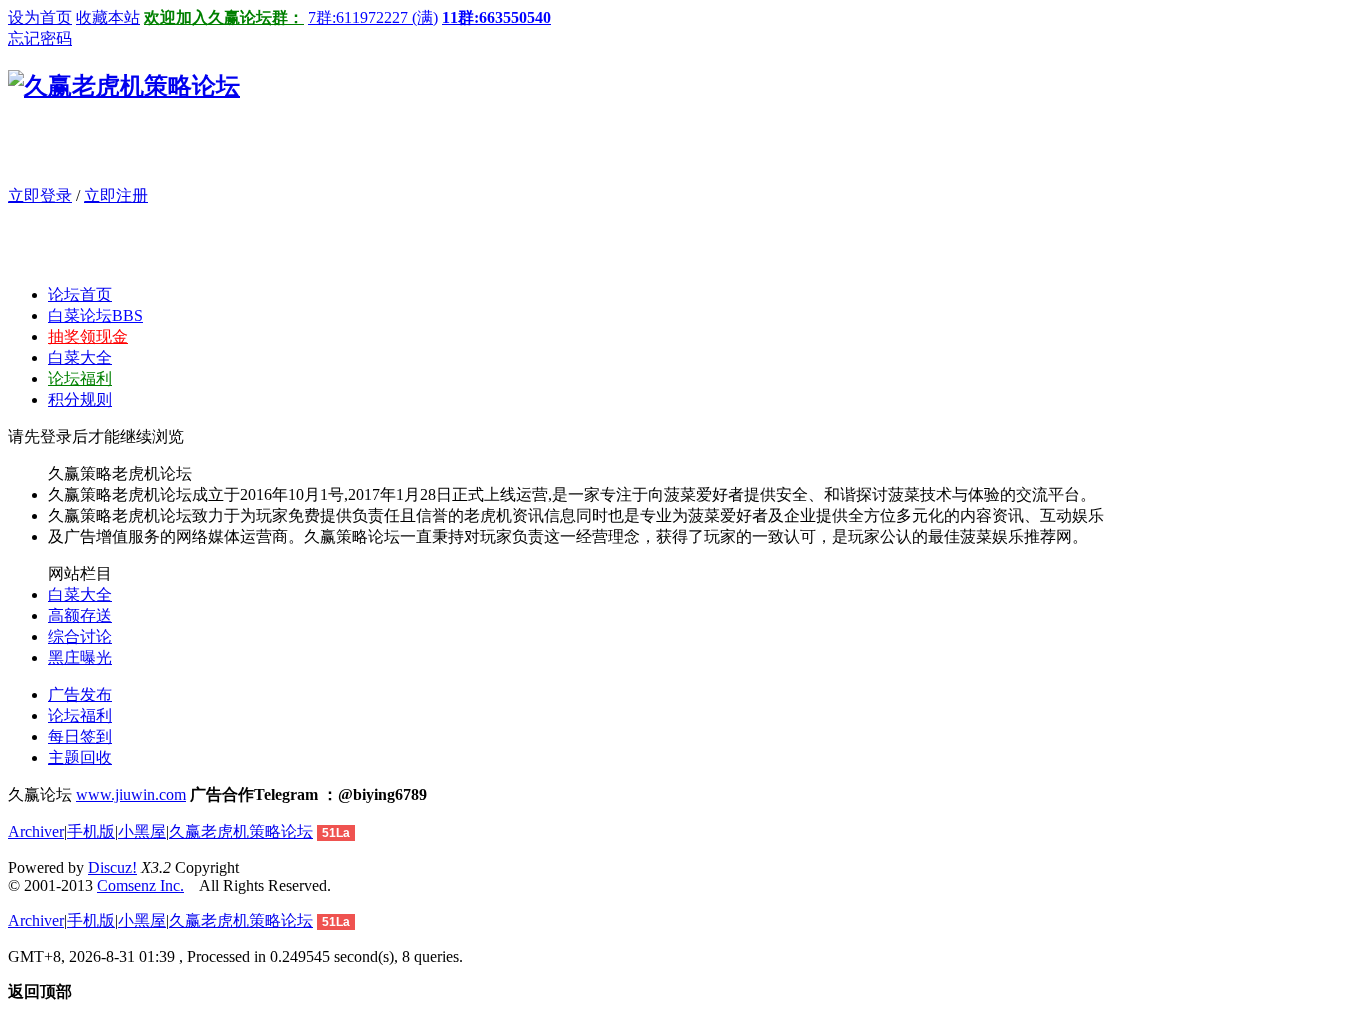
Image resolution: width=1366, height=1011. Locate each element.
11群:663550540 (496, 17)
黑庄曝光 (80, 657)
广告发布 (80, 694)
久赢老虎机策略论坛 (241, 831)
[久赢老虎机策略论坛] (124, 86)
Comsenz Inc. (140, 885)
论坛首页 (80, 294)
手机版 (91, 831)
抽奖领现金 (88, 336)
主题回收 (80, 757)
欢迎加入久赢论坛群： (224, 17)
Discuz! (112, 867)
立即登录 (40, 195)
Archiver (36, 831)
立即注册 (116, 195)
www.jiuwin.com (131, 794)
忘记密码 (40, 38)
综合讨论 (80, 636)
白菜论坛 (95, 315)
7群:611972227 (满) (373, 17)
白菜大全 (80, 357)
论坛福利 (80, 378)
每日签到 (80, 736)
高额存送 (80, 615)
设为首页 (40, 17)
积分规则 (80, 399)
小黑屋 (142, 831)
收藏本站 (108, 17)
